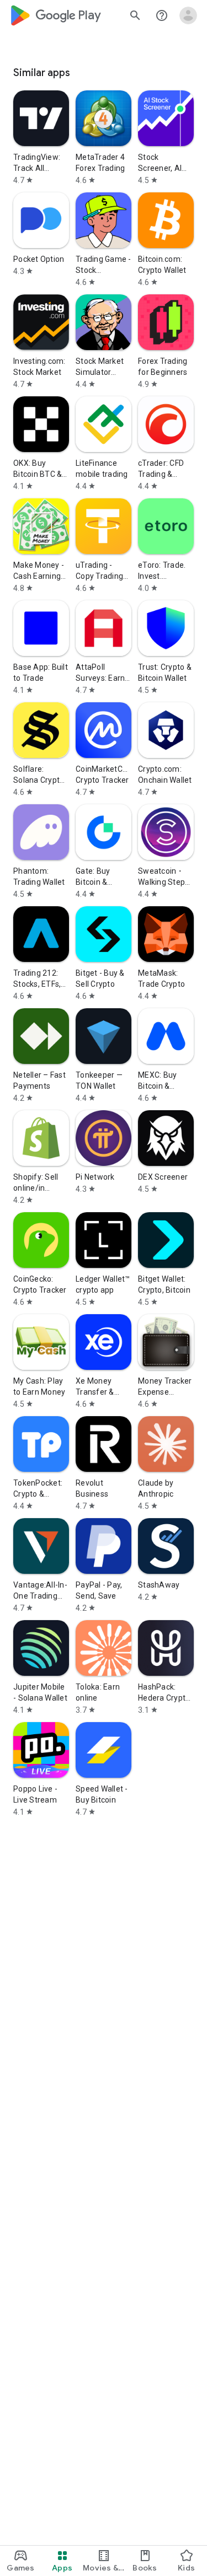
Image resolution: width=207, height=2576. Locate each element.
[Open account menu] (188, 15)
